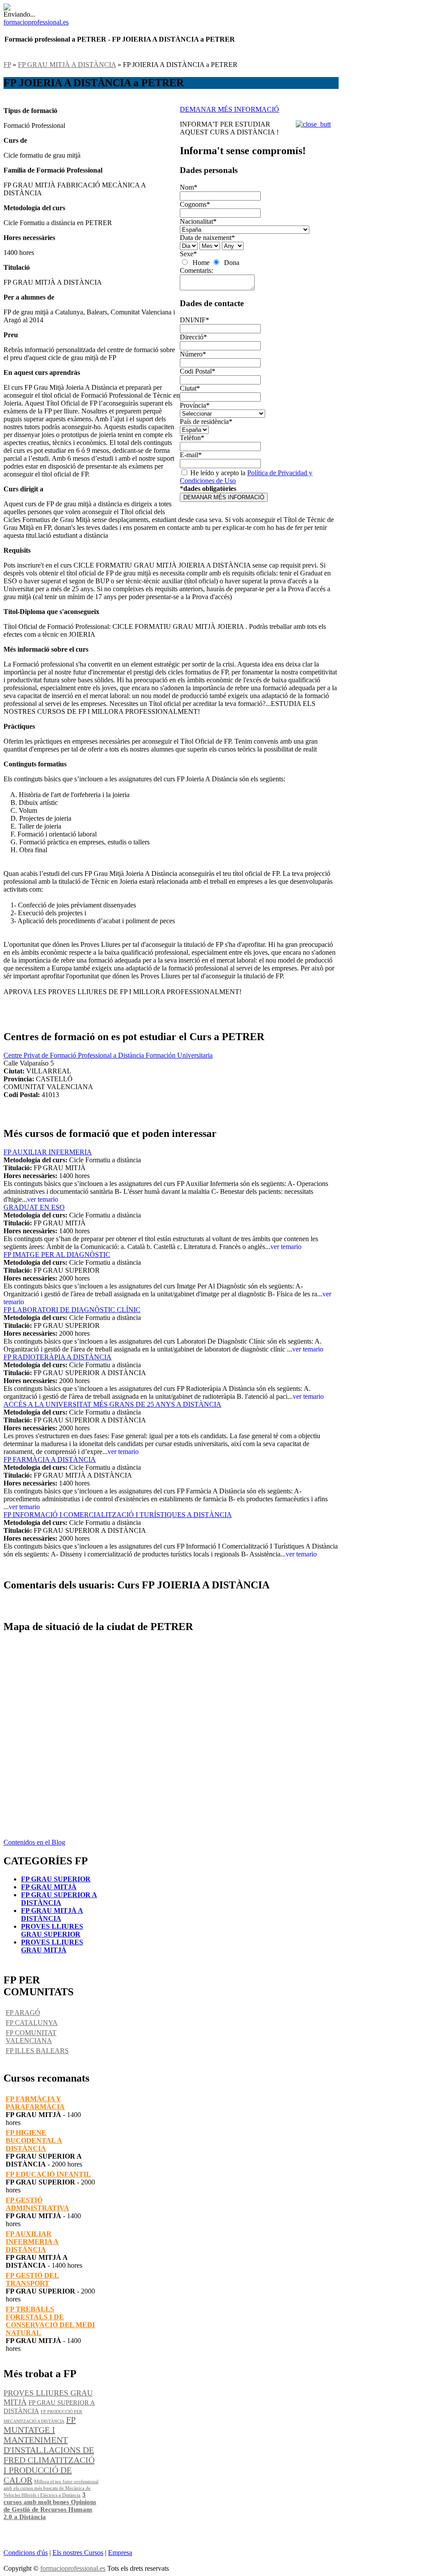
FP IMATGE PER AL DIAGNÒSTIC (57, 1254)
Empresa (120, 2553)
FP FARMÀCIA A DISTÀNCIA (50, 1459)
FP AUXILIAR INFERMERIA (48, 1152)
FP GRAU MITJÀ (49, 1887)
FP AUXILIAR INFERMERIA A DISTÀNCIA (32, 2242)
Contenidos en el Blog (34, 1842)
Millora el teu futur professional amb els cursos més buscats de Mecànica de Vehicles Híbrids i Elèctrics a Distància (51, 2488)
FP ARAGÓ (23, 2013)
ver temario (43, 1199)
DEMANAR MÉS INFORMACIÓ (229, 109)
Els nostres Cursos (78, 2553)
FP (7, 65)
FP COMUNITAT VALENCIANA (31, 2037)
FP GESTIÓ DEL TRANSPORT (32, 2279)
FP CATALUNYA (32, 2023)
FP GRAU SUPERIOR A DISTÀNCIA (59, 1899)
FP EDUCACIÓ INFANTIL (48, 2174)
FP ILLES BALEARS (37, 2051)
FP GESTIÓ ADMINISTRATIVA (37, 2204)
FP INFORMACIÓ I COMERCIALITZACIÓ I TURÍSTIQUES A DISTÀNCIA (118, 1515)
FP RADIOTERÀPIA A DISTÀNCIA (58, 1357)
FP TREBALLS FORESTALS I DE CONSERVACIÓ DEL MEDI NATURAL (50, 2321)
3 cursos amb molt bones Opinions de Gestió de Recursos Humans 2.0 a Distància (50, 2506)
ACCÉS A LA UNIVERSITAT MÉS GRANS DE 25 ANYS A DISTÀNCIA (112, 1404)
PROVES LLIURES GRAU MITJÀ (52, 1946)
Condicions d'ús (26, 2553)
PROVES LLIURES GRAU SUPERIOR (52, 1930)
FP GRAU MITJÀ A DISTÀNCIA (67, 65)
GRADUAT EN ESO (34, 1207)
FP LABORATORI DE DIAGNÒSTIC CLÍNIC (72, 1310)
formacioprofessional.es (73, 2568)
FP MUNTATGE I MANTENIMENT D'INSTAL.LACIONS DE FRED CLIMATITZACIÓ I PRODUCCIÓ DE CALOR (49, 2450)
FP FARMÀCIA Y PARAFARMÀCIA (35, 2103)
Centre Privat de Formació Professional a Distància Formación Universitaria (108, 1055)
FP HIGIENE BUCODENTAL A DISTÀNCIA (34, 2140)
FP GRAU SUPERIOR (56, 1879)
